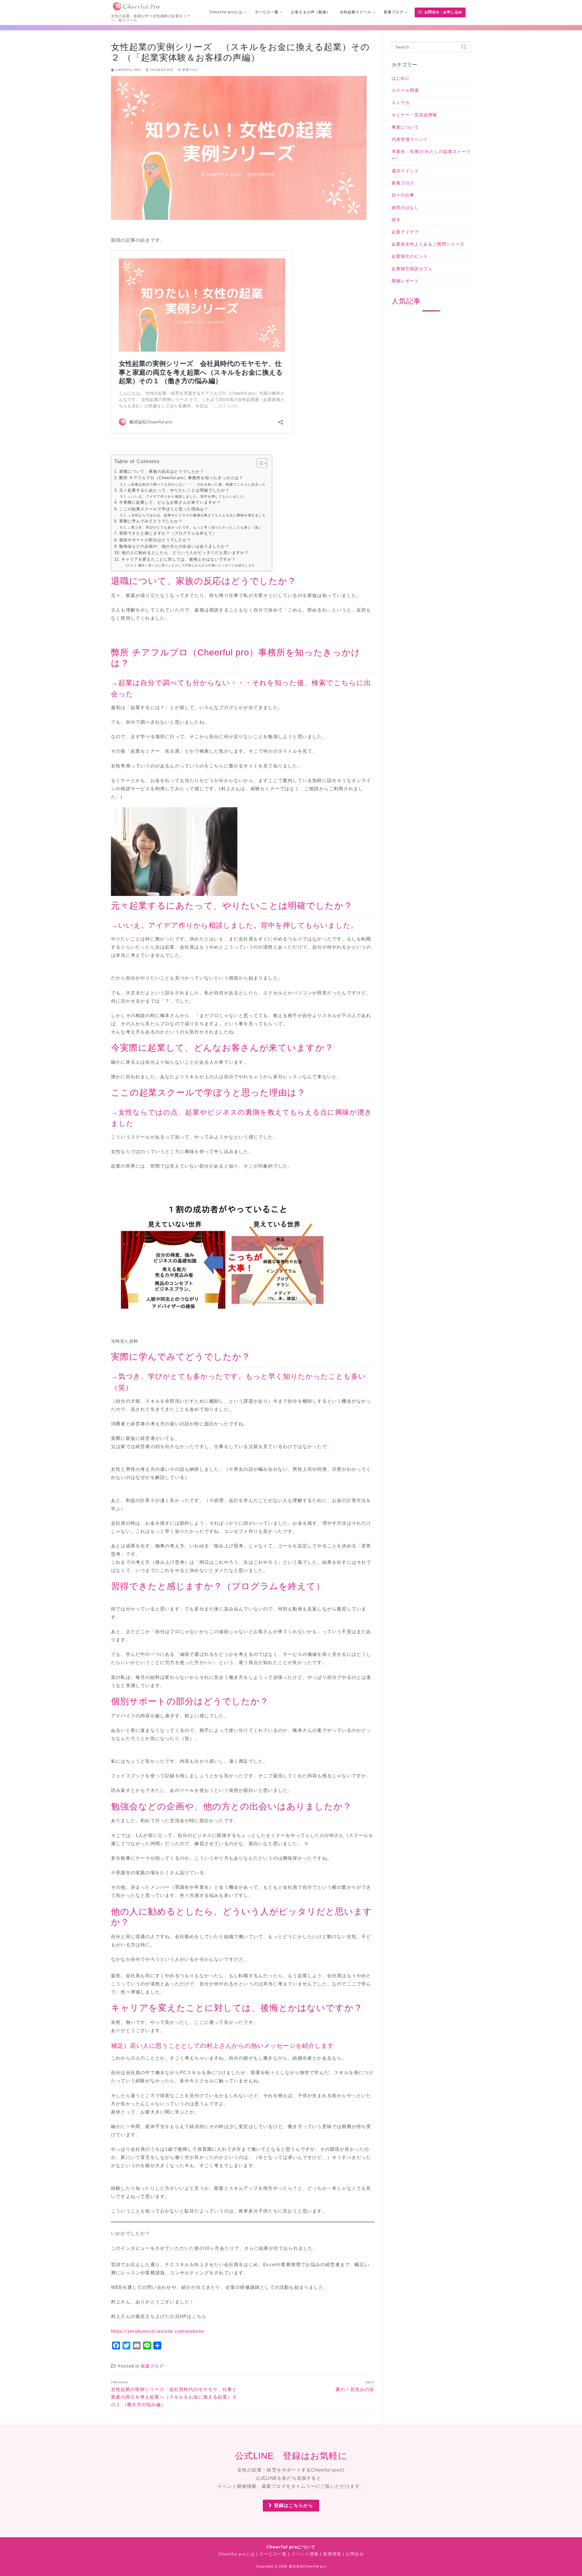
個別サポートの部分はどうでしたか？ (155, 540)
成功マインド (405, 171)
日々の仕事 (403, 195)
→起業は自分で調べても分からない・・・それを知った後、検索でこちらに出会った (197, 484)
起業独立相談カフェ (412, 269)
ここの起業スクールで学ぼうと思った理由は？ (164, 509)
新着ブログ (190, 70)
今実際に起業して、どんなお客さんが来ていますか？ (170, 502)
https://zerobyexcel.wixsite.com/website (157, 2331)
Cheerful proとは (237, 2554)
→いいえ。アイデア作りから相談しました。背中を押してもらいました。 (188, 496)
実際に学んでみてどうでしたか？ (151, 521)
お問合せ (355, 2554)
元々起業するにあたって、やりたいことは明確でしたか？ (174, 490)
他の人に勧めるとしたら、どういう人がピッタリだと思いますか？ (185, 553)
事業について (405, 127)
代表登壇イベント (410, 139)
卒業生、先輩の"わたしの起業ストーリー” (431, 155)
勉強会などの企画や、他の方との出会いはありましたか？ (174, 546)
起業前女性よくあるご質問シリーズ (428, 244)
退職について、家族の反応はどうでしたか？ (162, 472)
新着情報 (332, 2554)
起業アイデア (405, 232)
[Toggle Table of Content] (259, 463)
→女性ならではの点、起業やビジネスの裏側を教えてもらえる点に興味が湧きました (197, 515)
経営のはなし (405, 207)
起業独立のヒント (410, 256)
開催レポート (405, 281)
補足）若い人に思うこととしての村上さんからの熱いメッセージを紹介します (197, 565)
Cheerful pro (128, 70)
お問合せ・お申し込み (443, 12)
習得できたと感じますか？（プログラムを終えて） (168, 533)
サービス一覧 (273, 2554)
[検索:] (431, 47)
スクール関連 (405, 90)
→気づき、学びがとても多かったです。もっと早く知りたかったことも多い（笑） (195, 527)
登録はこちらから (293, 2505)
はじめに (401, 78)
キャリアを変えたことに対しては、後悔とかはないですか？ (179, 559)
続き (396, 220)
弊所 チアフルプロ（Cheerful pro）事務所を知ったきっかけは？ (181, 478)
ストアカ (401, 103)
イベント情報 (305, 2554)
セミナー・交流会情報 (414, 115)
